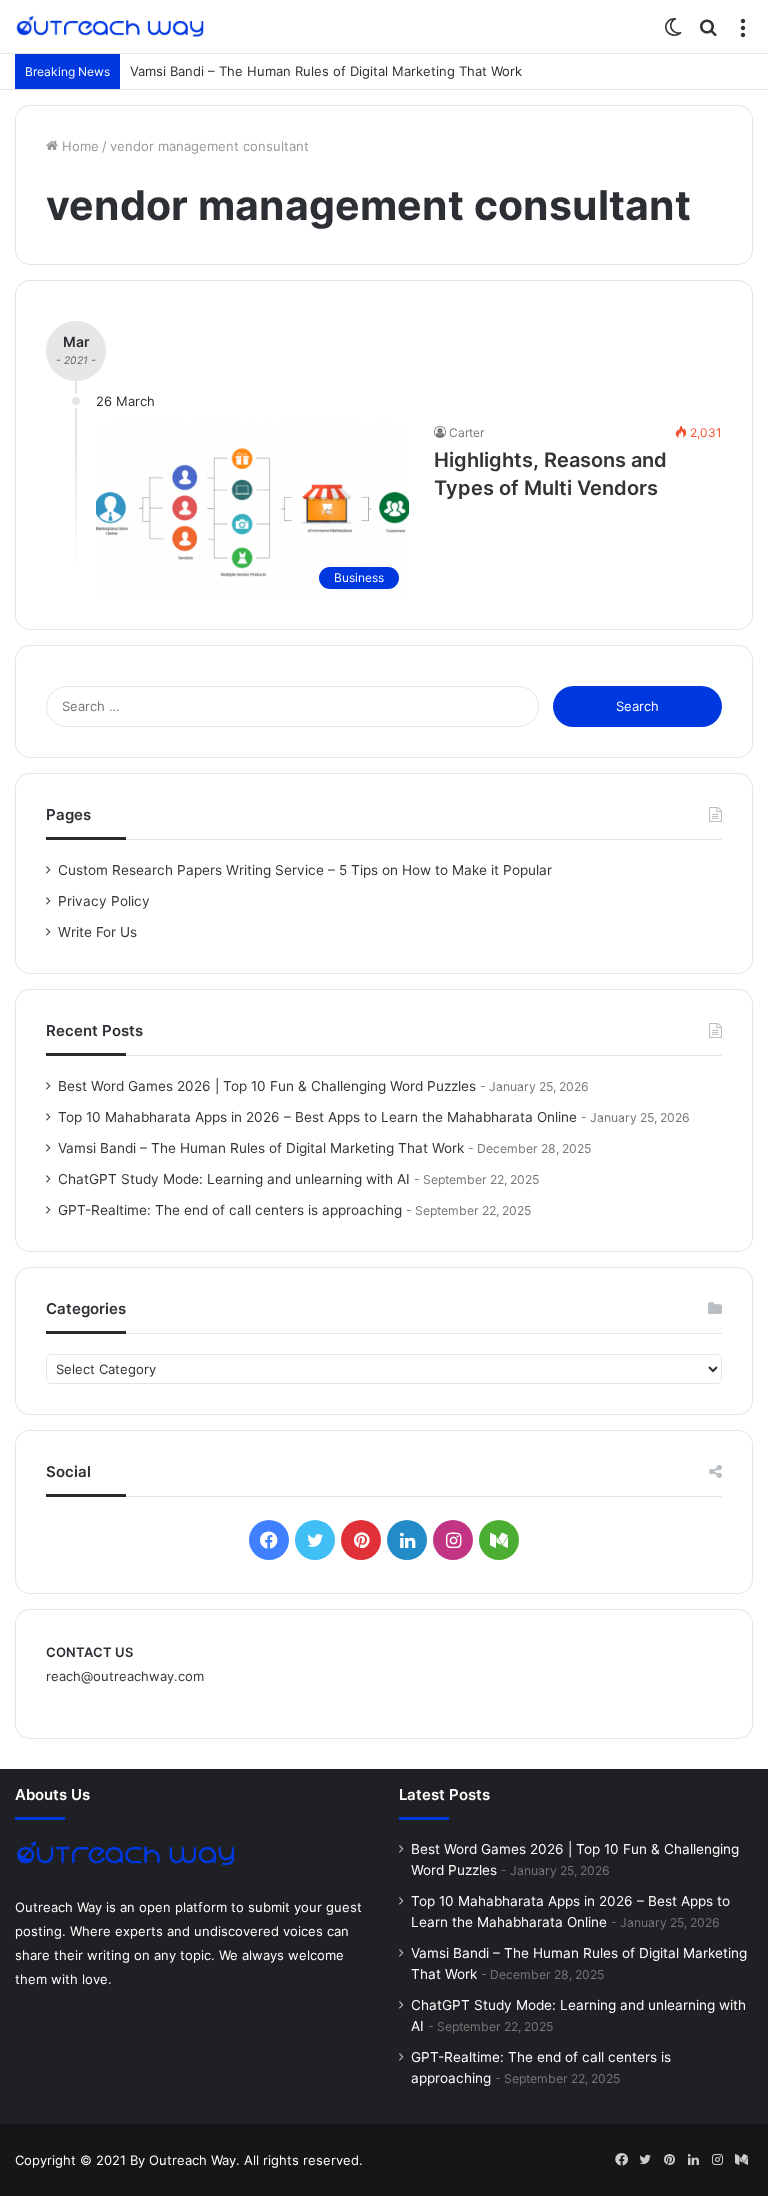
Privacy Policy (104, 901)
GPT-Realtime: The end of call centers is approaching (230, 1210)
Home (78, 146)
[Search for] (708, 33)
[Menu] (743, 33)
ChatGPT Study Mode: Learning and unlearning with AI (234, 1179)
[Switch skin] (673, 33)
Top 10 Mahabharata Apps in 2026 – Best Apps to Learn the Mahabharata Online (317, 1117)
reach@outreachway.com (125, 1676)
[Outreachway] (110, 26)
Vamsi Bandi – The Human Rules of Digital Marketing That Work (326, 71)
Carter (466, 432)
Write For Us (97, 932)
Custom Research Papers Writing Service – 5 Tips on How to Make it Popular (305, 870)
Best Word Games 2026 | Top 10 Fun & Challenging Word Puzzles (267, 1086)
